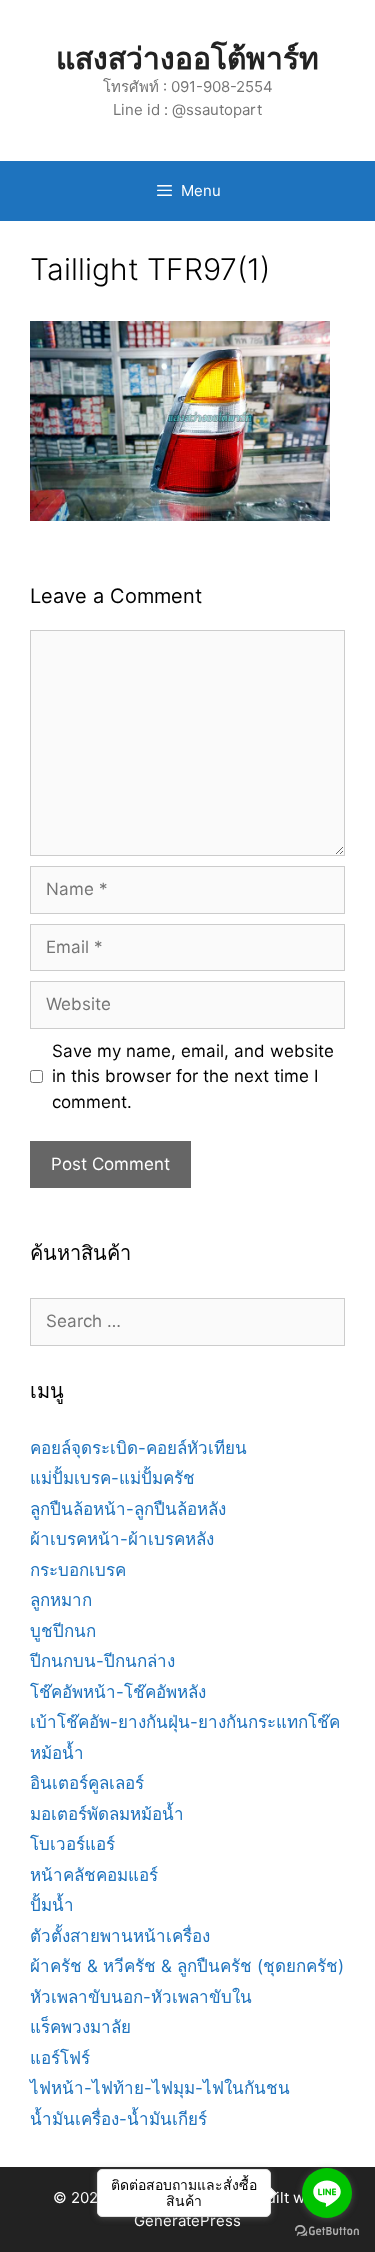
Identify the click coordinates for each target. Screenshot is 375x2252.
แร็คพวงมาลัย (80, 2027)
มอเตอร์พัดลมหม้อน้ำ (107, 1814)
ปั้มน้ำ (52, 1905)
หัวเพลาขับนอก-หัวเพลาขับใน (141, 1997)
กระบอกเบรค (78, 1570)
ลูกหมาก (61, 1600)
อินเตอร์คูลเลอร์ (87, 1783)
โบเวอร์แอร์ (72, 1844)
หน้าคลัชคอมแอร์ (94, 1875)
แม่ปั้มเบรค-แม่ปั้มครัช (112, 1478)
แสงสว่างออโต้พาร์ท (187, 58)
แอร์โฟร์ (60, 2058)
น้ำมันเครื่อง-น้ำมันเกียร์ (118, 2119)
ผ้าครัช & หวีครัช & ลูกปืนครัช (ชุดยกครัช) (187, 1966)
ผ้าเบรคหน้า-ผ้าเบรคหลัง (122, 1539)
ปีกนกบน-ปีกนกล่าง (102, 1661)
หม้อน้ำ (57, 1753)
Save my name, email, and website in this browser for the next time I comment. (193, 1076)
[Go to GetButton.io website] (327, 2231)
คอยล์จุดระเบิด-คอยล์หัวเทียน (138, 1448)
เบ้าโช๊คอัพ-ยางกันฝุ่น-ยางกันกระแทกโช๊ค (185, 1722)
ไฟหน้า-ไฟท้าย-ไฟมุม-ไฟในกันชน (160, 2088)
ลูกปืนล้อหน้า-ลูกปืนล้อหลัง (128, 1509)
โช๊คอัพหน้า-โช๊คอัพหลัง (118, 1692)
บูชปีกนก (63, 1631)
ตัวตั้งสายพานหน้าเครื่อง (120, 1936)
